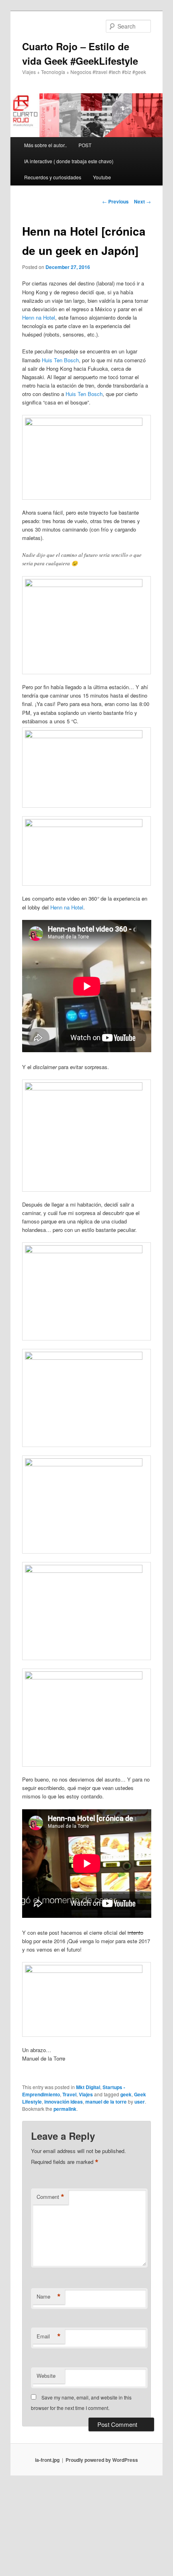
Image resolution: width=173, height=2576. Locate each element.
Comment (50, 2197)
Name (49, 2297)
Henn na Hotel (39, 317)
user (140, 2102)
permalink (65, 2109)
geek (126, 2094)
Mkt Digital (88, 2087)
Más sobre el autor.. (45, 145)
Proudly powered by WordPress (102, 2460)
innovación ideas (64, 2102)
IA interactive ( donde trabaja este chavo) (69, 161)
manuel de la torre (106, 2102)
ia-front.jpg (47, 2460)
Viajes (86, 2094)
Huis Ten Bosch (60, 360)
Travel (69, 2094)
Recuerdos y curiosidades (53, 177)
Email (49, 2336)
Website (46, 2376)
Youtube (102, 177)
